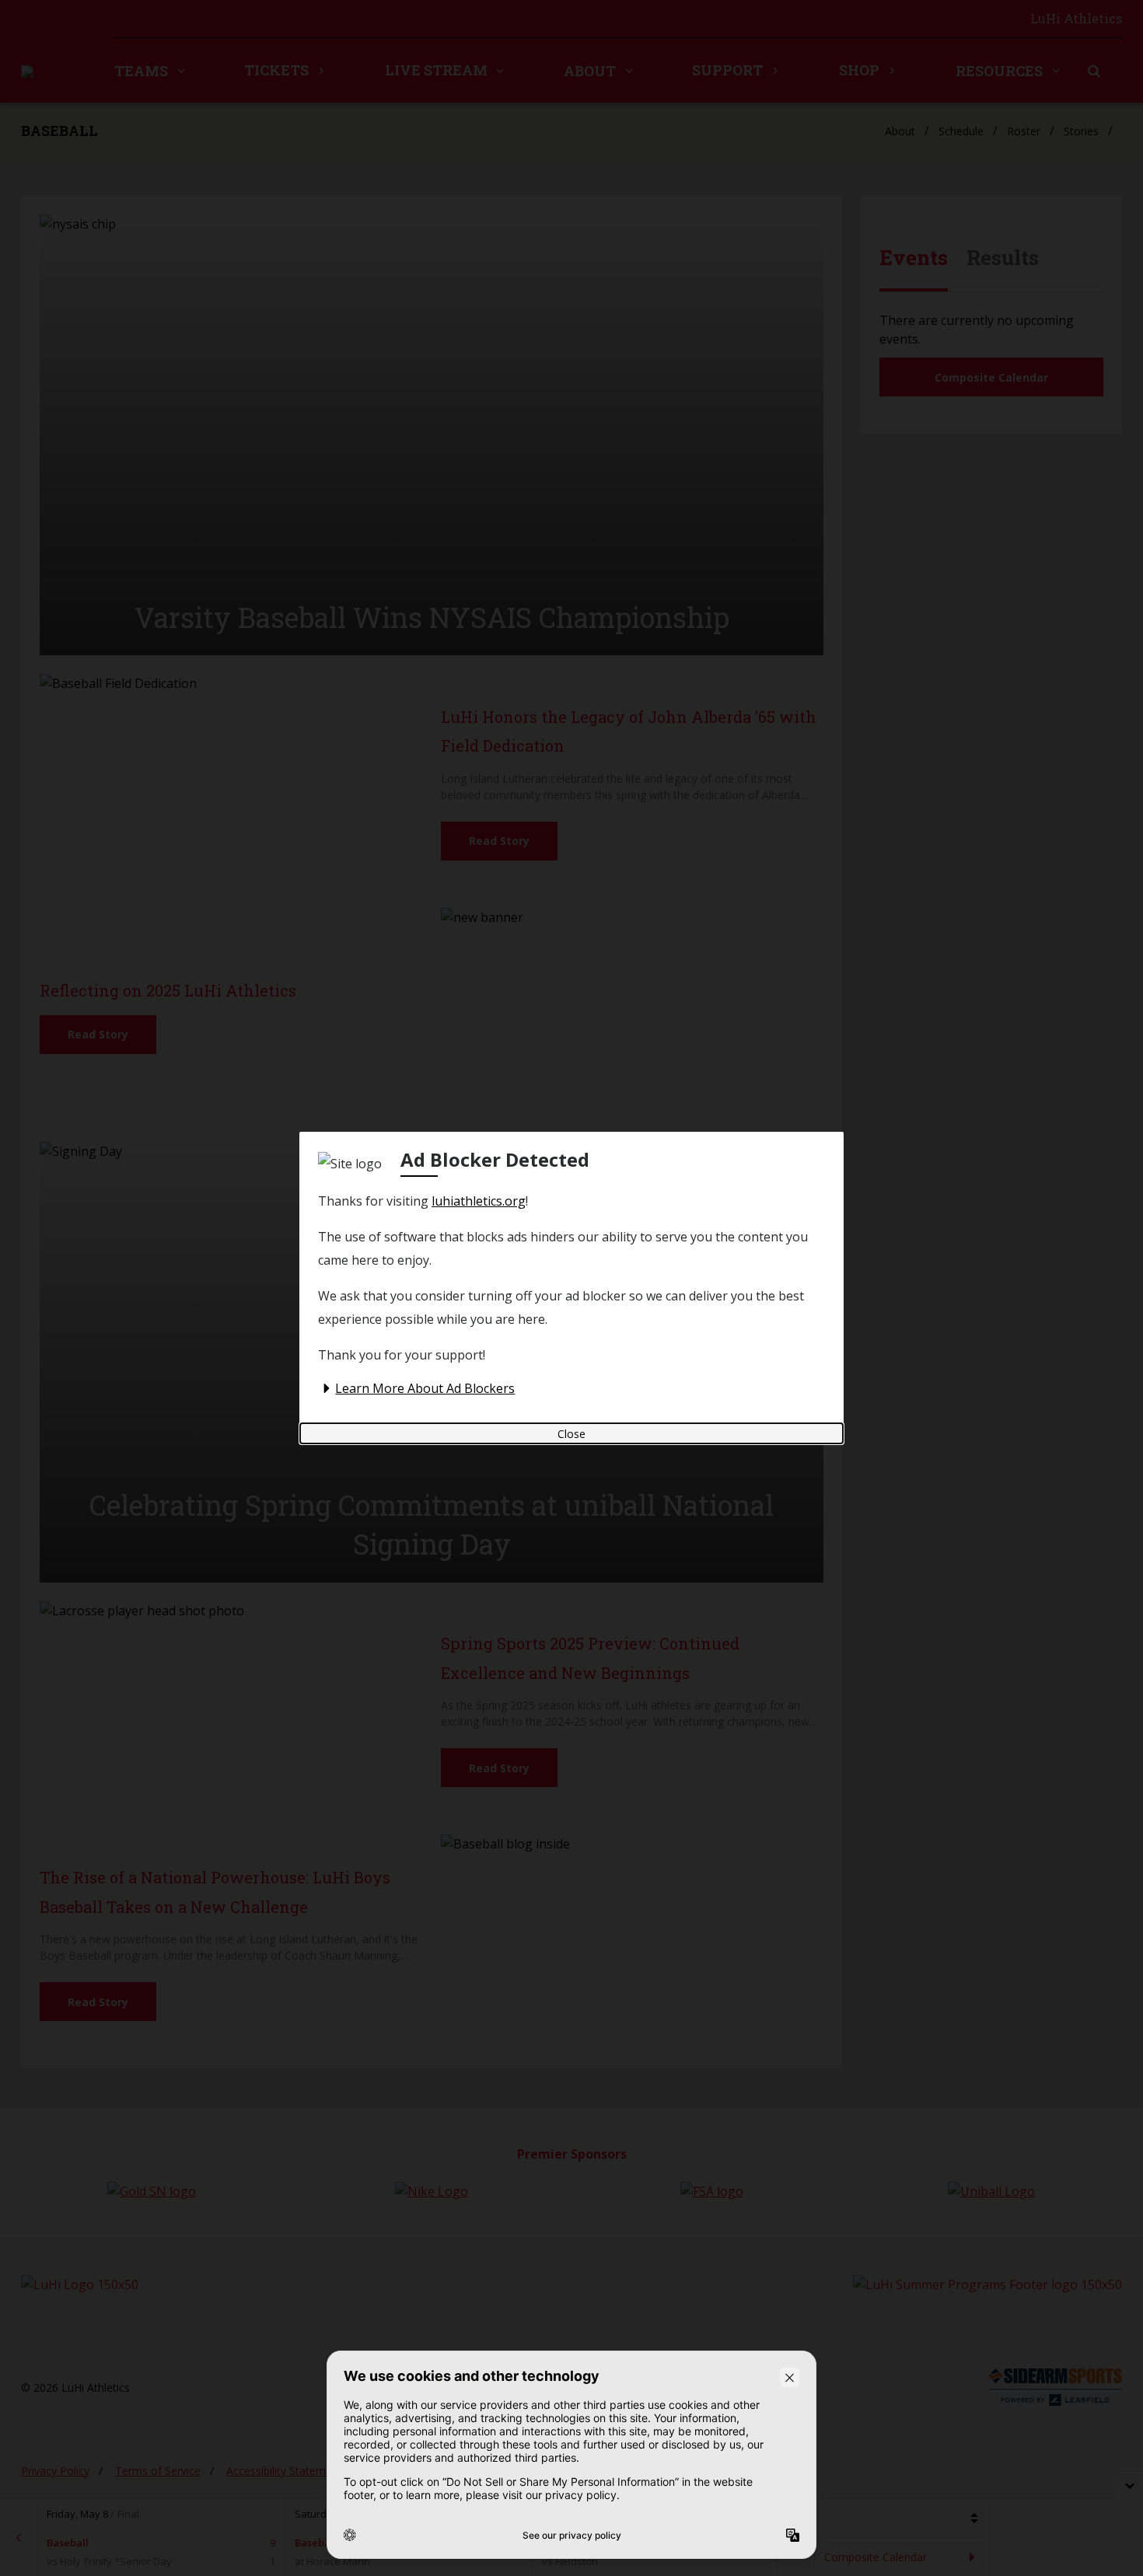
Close (571, 1434)
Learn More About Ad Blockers (425, 1388)
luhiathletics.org (479, 1201)
